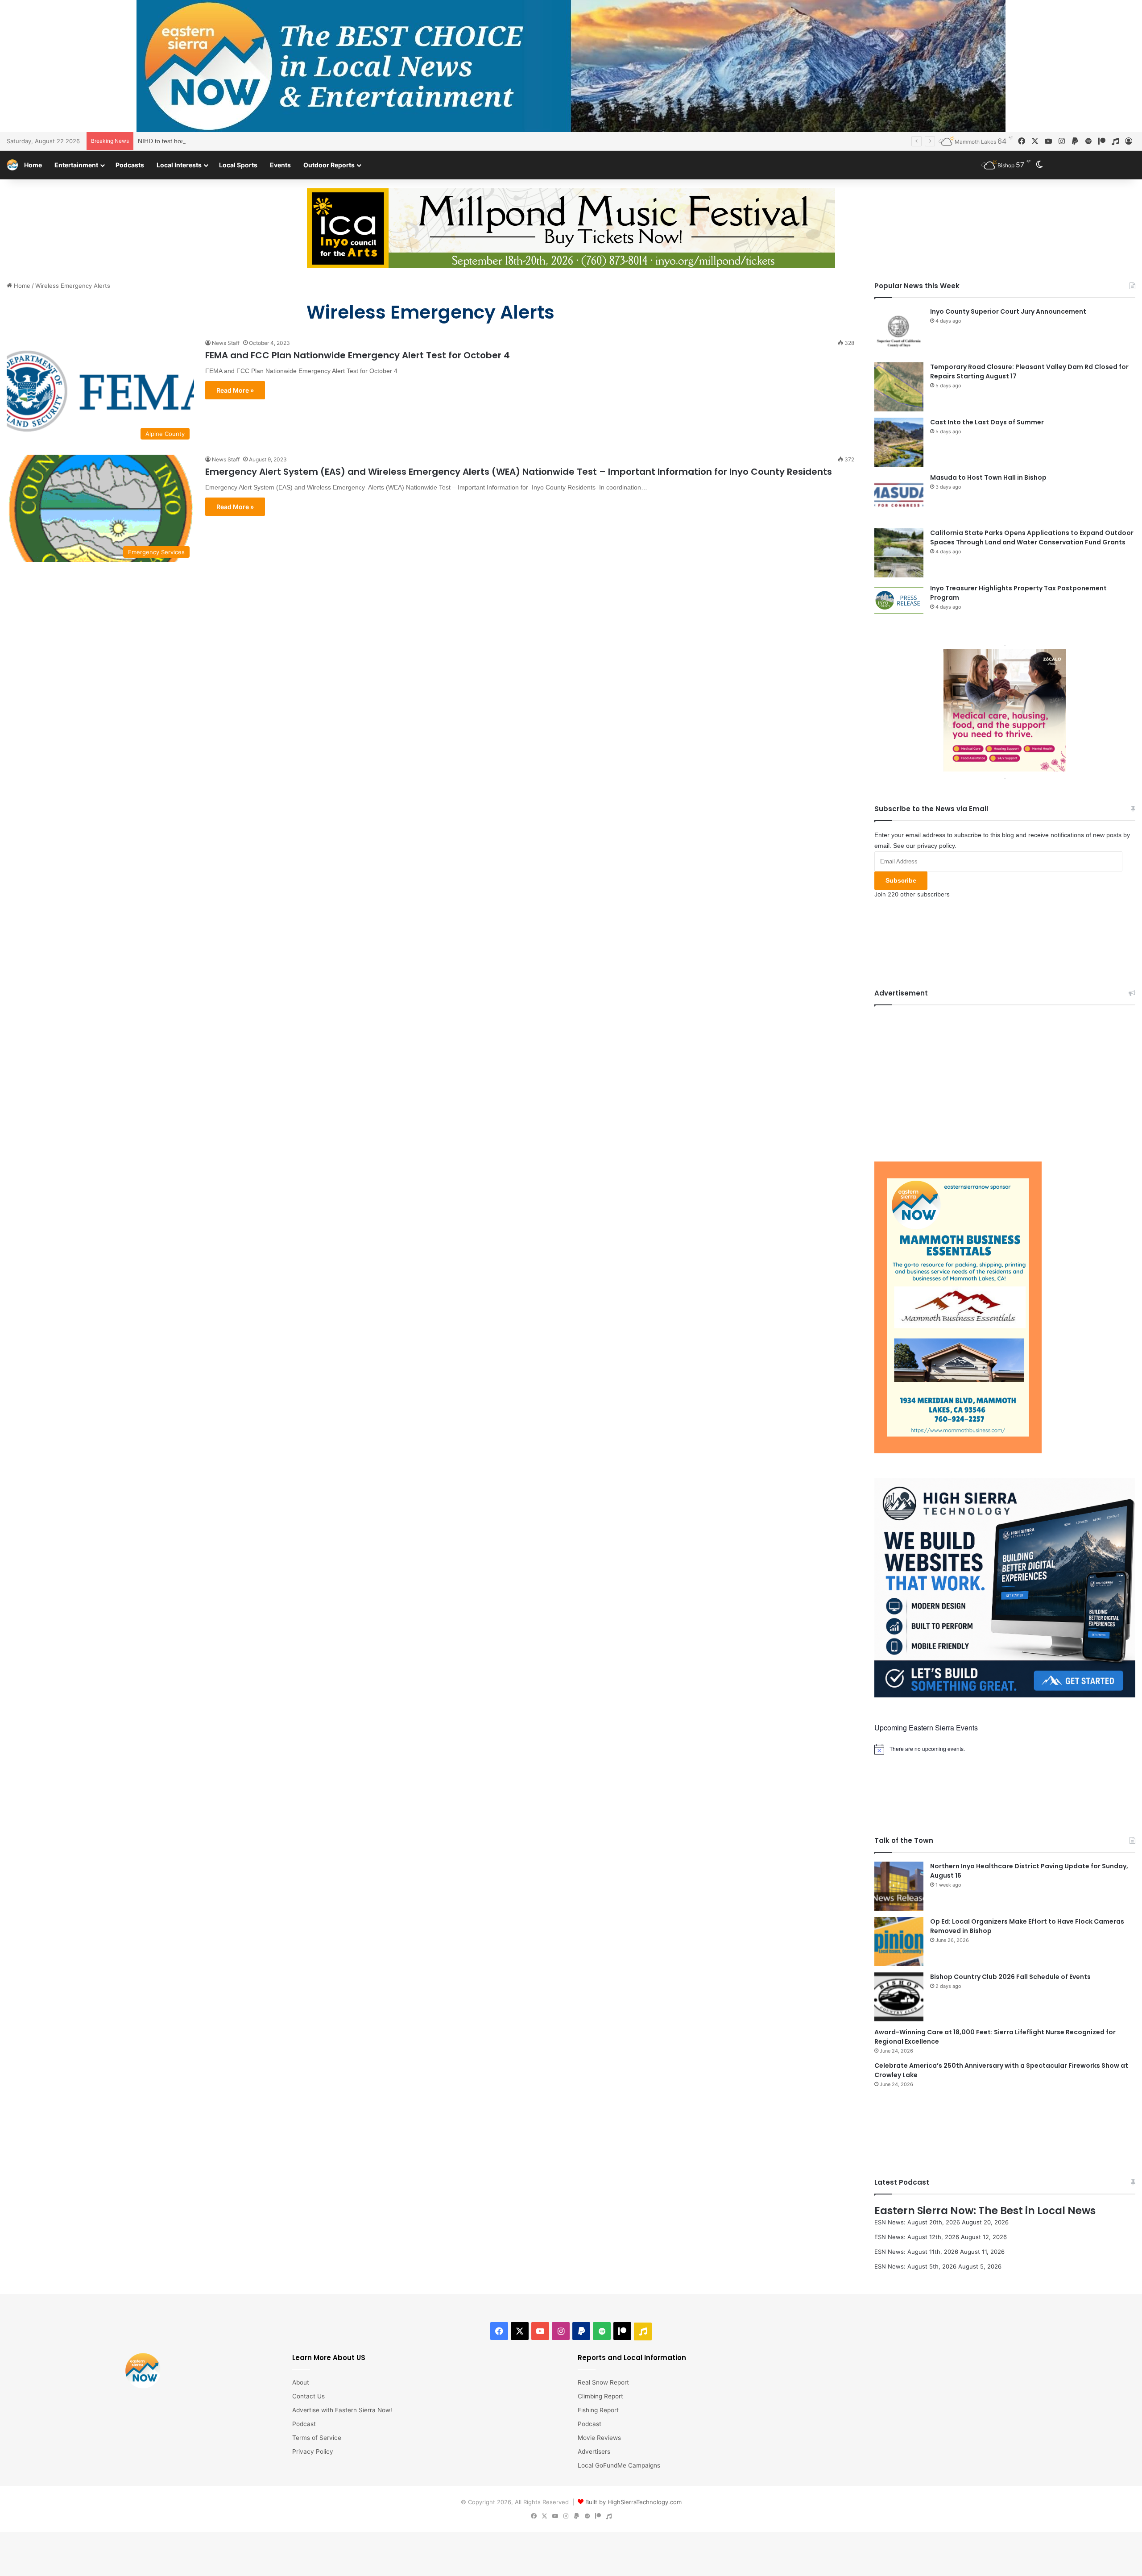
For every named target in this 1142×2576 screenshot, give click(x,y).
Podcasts (130, 165)
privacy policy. (937, 846)
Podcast (304, 2424)
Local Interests (179, 165)
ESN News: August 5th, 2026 (915, 2266)
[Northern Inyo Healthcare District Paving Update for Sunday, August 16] (899, 1886)
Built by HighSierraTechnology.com (633, 2502)
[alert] (1005, 1749)
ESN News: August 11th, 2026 (916, 2252)
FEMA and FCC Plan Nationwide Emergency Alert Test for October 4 (358, 355)
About (301, 2382)
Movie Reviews (599, 2438)
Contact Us (308, 2396)
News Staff (226, 343)
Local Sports (238, 165)
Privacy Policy (313, 2452)
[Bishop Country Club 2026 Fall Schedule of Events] (899, 1997)
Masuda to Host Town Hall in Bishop (988, 477)
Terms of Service (317, 2438)
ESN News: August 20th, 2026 (917, 2222)
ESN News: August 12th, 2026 (917, 2237)
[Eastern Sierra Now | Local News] (12, 165)
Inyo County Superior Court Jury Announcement (1008, 311)
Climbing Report (600, 2396)
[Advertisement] (1005, 1077)
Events (280, 165)
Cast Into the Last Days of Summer (987, 422)
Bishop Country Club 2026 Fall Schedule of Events (1010, 1977)
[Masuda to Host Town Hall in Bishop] (899, 498)
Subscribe (901, 880)
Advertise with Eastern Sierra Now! (342, 2410)
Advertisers (594, 2452)
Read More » (235, 390)
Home (33, 165)
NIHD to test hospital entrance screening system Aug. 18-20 (222, 141)
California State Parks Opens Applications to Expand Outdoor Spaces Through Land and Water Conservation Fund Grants (1032, 537)
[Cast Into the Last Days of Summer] (899, 442)
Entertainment (76, 165)
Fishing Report (598, 2410)
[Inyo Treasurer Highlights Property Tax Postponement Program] (899, 600)
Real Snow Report (603, 2382)
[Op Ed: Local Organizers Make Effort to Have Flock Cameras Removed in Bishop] (899, 1941)
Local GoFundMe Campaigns (619, 2465)
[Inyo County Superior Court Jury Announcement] (899, 332)
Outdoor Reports (329, 165)
